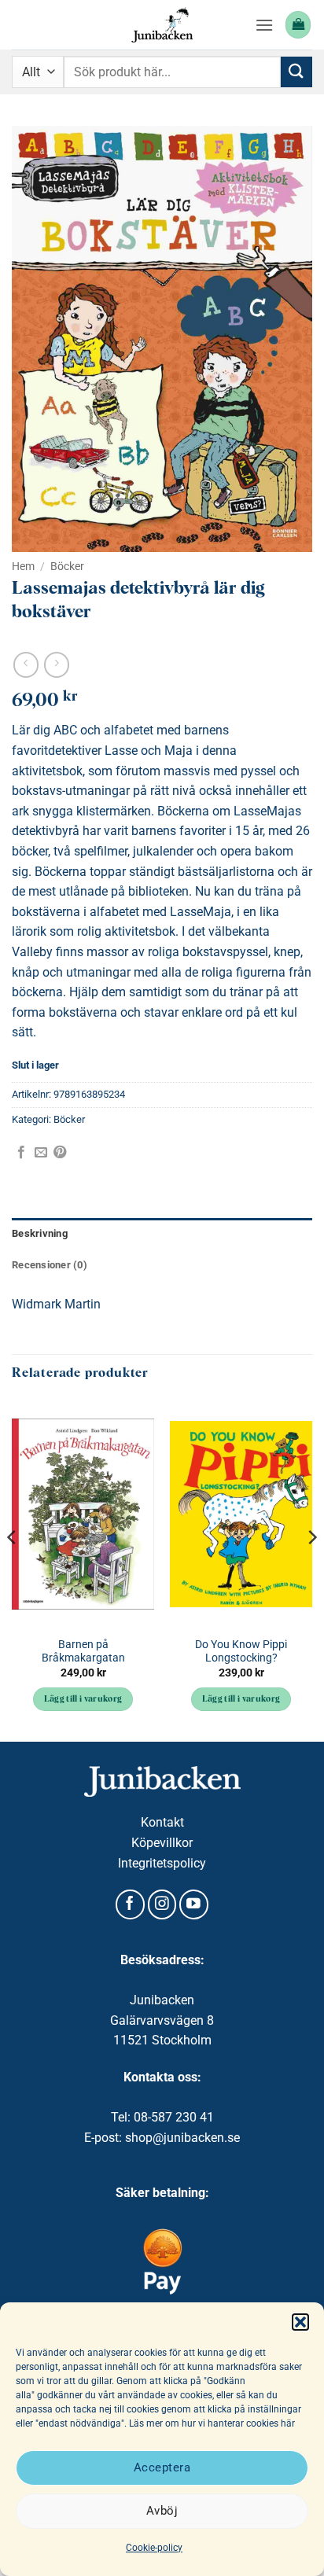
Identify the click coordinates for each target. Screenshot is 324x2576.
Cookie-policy (154, 2548)
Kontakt (162, 1822)
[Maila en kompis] (41, 1153)
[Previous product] (56, 665)
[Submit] (296, 72)
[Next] (311, 1569)
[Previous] (13, 1569)
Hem (23, 566)
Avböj (162, 2511)
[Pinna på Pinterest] (60, 1153)
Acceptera (162, 2467)
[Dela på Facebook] (21, 1153)
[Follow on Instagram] (162, 1904)
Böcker (67, 566)
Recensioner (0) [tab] (50, 1265)
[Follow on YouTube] (194, 1904)
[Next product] (26, 665)
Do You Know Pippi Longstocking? (241, 1651)
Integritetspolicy (162, 1863)
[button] (300, 2322)
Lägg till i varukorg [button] (83, 1700)
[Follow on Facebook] (130, 1904)
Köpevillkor (162, 1843)
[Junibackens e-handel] (162, 25)
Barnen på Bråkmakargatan (83, 1651)
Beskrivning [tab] (40, 1233)
